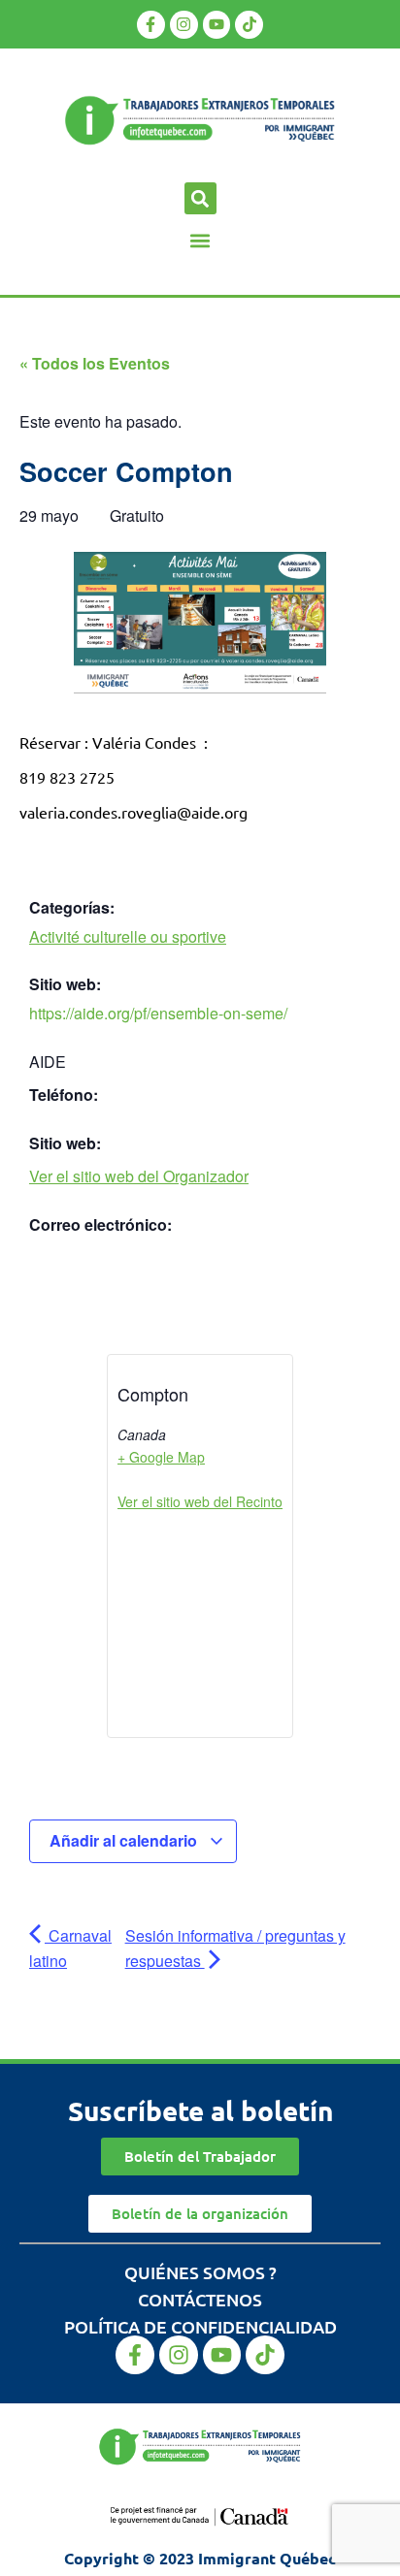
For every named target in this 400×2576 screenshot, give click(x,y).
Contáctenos (200, 2299)
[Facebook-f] (151, 25)
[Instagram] (184, 25)
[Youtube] (217, 25)
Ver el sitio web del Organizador (139, 1176)
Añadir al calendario (125, 1840)
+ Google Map (161, 1457)
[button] (200, 198)
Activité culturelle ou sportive (128, 936)
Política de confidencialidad (200, 2326)
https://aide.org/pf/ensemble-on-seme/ (158, 1013)
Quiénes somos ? (200, 2272)
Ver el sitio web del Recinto (200, 1501)
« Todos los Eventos (95, 363)
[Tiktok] (249, 25)
